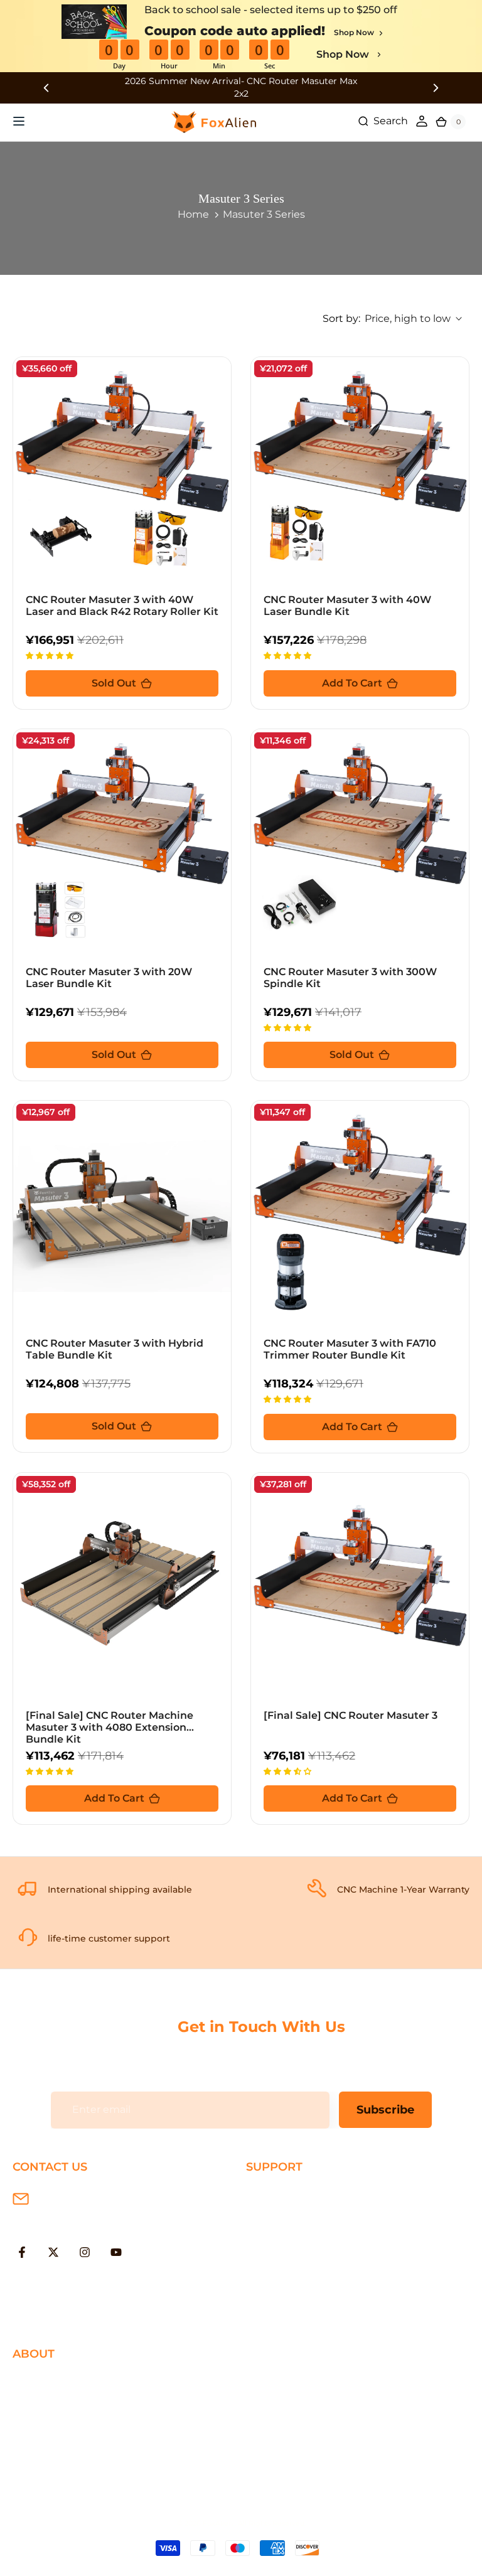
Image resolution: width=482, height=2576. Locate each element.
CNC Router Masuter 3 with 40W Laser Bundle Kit (347, 606)
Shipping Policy (285, 2194)
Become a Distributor (67, 2443)
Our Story (36, 2381)
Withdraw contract (293, 2316)
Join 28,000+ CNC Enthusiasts (321, 2296)
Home (193, 214)
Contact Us (40, 2422)
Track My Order (284, 2275)
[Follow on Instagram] (85, 2252)
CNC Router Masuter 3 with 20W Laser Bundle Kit (109, 978)
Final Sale (36, 2483)
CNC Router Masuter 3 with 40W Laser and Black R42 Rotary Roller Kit (122, 606)
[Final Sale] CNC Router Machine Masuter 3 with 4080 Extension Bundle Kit (110, 1727)
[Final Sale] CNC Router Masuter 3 (351, 1715)
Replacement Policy (297, 2255)
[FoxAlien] (241, 88)
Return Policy (280, 2234)
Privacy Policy (46, 2402)
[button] (51, 655)
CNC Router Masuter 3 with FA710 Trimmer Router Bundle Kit (350, 1349)
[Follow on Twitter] (53, 2252)
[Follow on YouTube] (116, 2252)
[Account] (422, 121)
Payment (269, 2214)
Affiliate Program (54, 2463)
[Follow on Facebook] (22, 2252)
